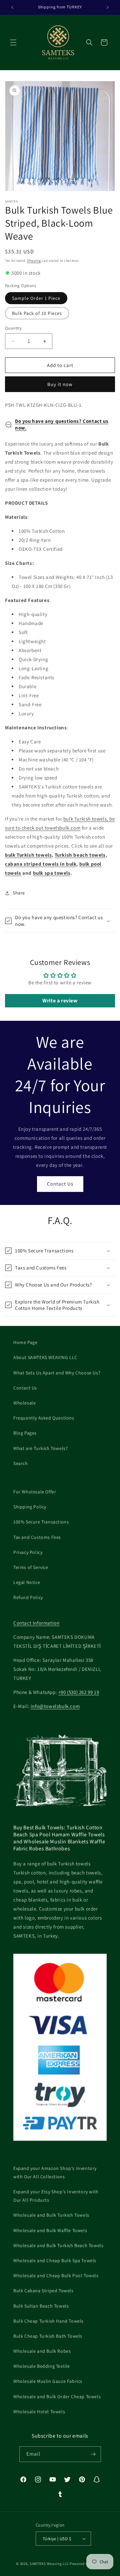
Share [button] (19, 893)
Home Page (25, 1342)
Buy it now (60, 384)
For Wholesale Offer (35, 1492)
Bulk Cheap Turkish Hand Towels (48, 2321)
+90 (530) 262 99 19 (79, 1692)
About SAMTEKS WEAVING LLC (45, 1357)
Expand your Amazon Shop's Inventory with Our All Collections (55, 2172)
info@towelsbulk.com (55, 1706)
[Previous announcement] (12, 7)
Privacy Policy (28, 1552)
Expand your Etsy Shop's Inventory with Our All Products (56, 2196)
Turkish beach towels (80, 855)
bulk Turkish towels (28, 855)
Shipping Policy (30, 1507)
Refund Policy (28, 1597)
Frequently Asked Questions (44, 1418)
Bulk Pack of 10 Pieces (37, 313)
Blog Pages (25, 1433)
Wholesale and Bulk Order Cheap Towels (57, 2397)
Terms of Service (31, 1567)
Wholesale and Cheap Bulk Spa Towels (55, 2260)
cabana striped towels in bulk (41, 864)
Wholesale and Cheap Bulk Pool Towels (56, 2276)
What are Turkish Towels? (40, 1448)
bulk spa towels (52, 873)
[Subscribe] (93, 2454)
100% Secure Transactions (41, 1522)
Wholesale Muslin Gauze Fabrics (48, 2381)
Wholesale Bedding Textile (42, 2366)
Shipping (34, 261)
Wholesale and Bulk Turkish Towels (51, 2215)
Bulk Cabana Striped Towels (43, 2291)
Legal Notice (27, 1582)
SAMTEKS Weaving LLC (49, 2564)
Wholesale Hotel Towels (39, 2412)
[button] (13, 42)
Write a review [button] (60, 1001)
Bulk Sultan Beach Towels (41, 2306)
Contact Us (60, 1184)
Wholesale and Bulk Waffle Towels (50, 2230)
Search (21, 1463)
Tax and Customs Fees (37, 1537)
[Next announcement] (108, 7)
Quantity (13, 328)
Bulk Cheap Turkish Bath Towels (48, 2336)
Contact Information (36, 1623)
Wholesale (24, 1403)
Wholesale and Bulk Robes (42, 2351)
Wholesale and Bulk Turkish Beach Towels (58, 2245)
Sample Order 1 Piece (36, 298)
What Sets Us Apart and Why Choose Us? (57, 1373)
